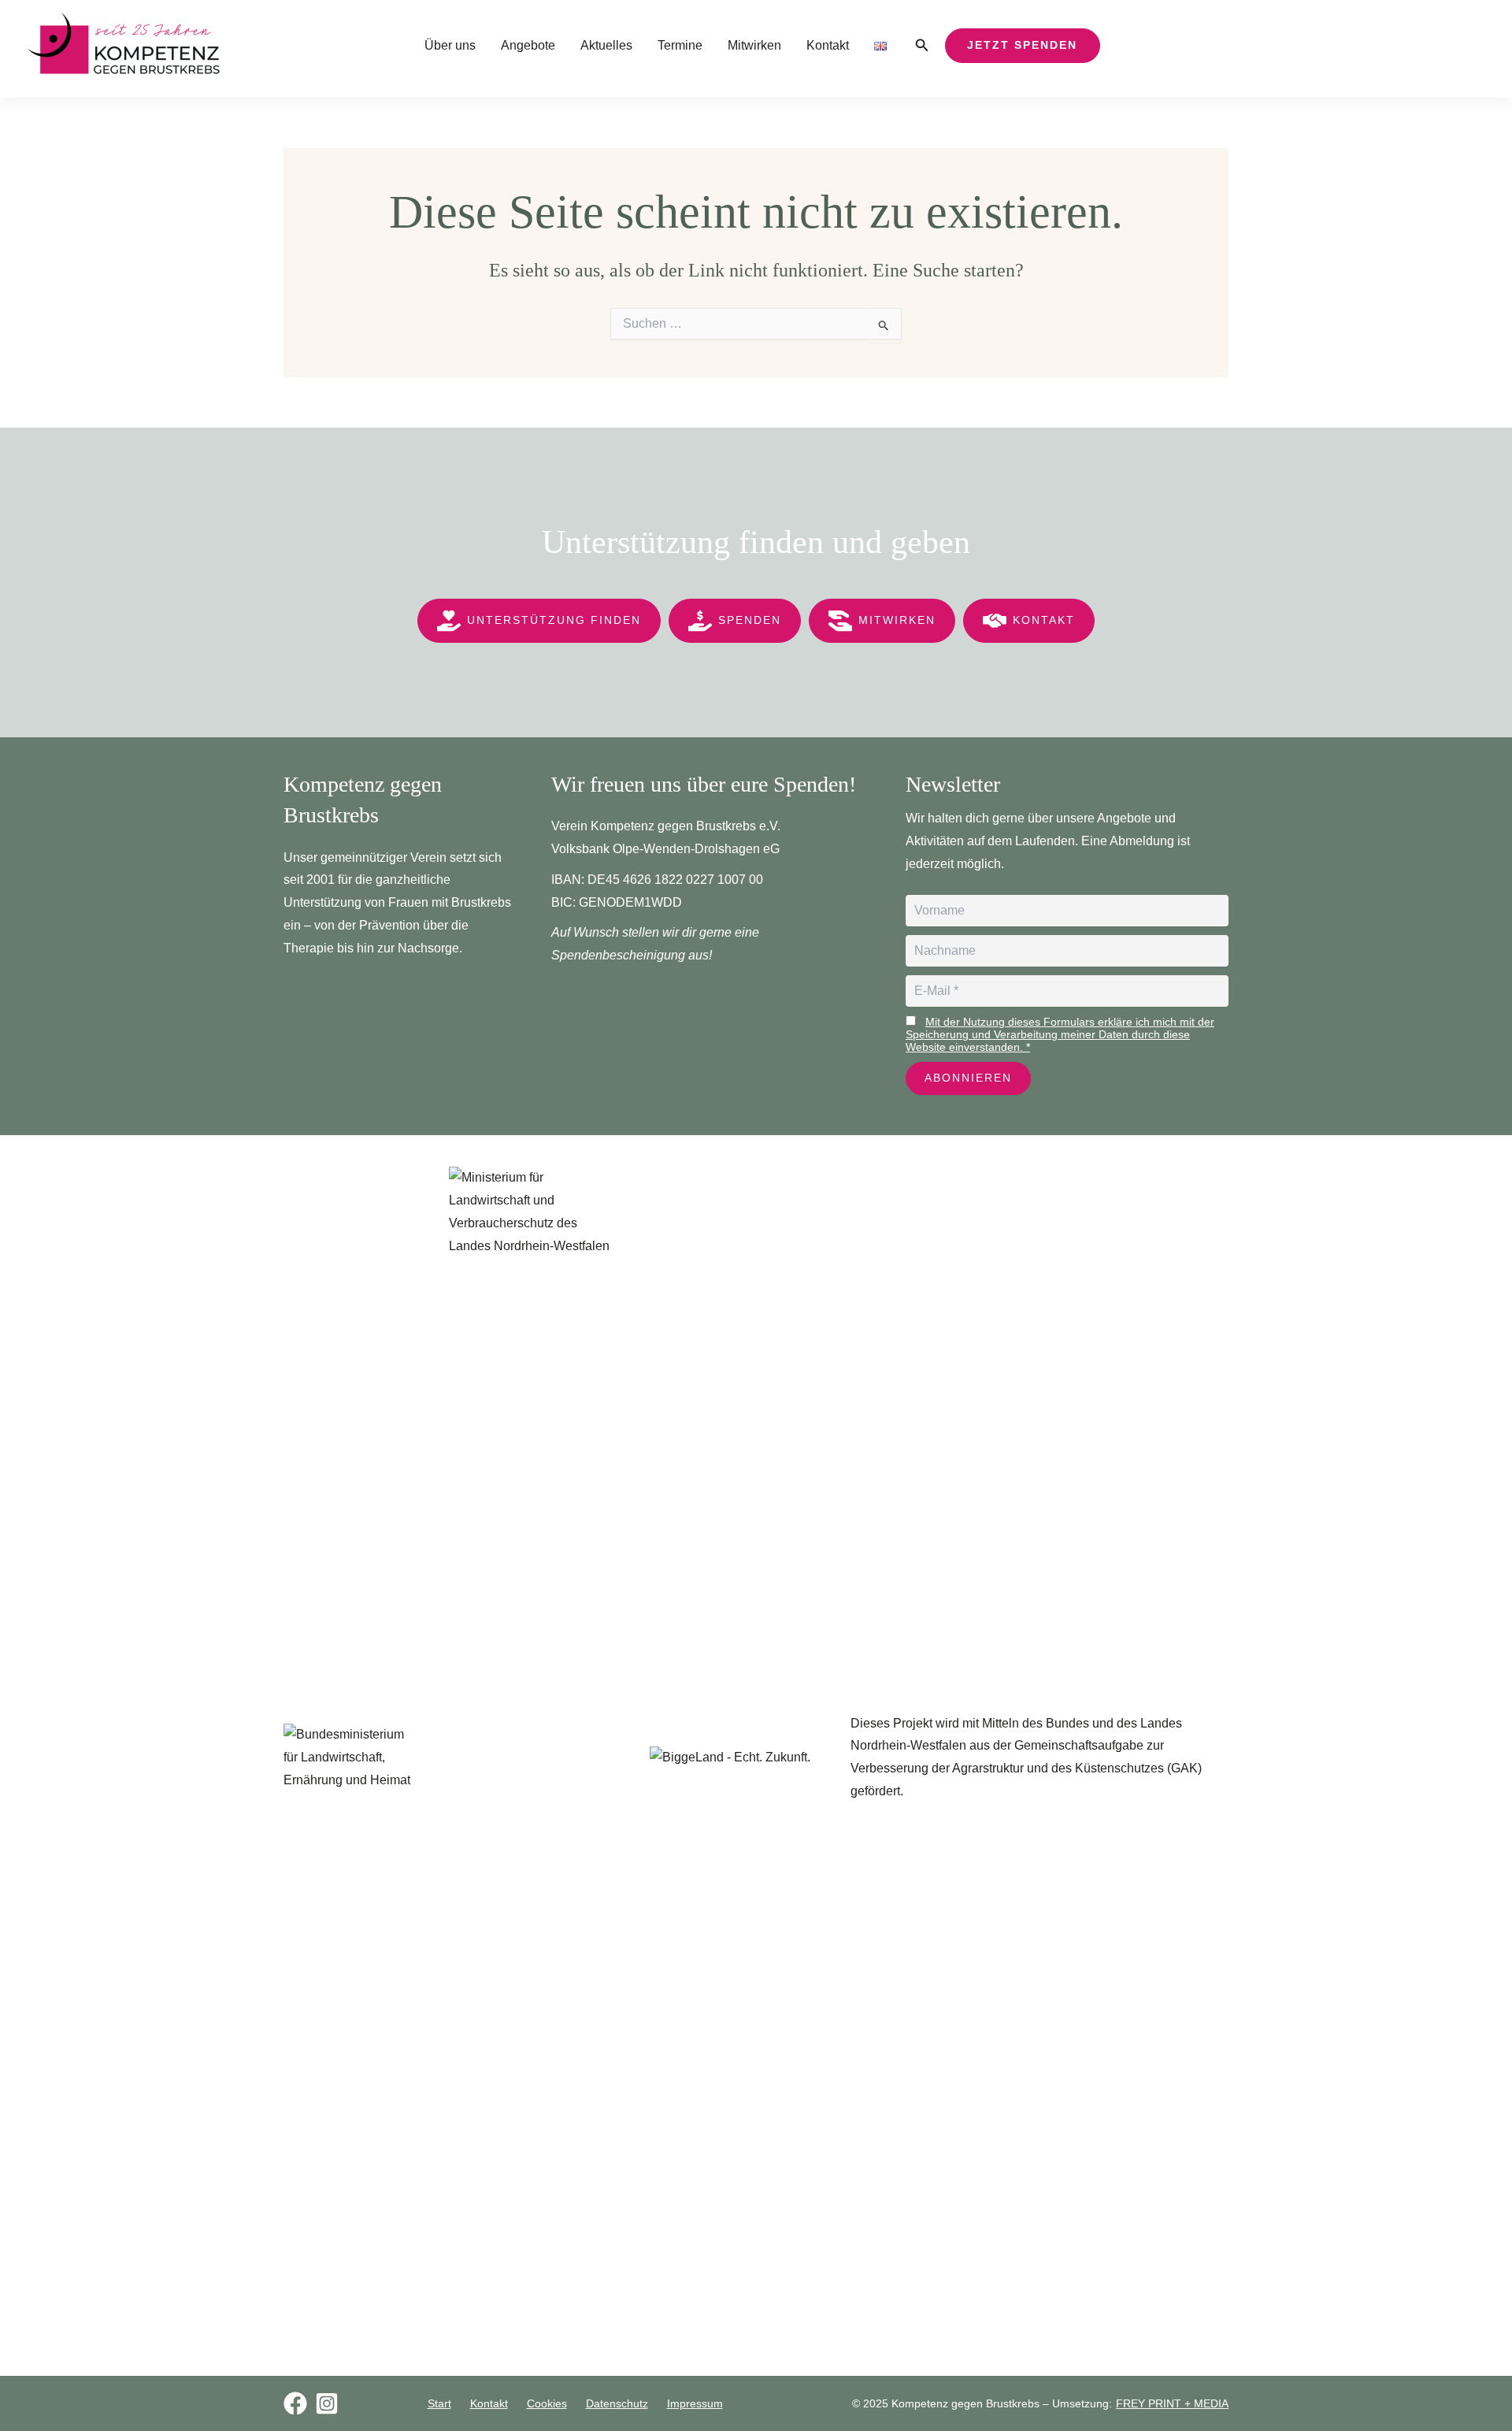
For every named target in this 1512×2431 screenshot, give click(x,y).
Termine (680, 45)
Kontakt (828, 45)
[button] (922, 46)
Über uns (450, 45)
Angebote (528, 45)
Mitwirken (754, 45)
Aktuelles (606, 45)
